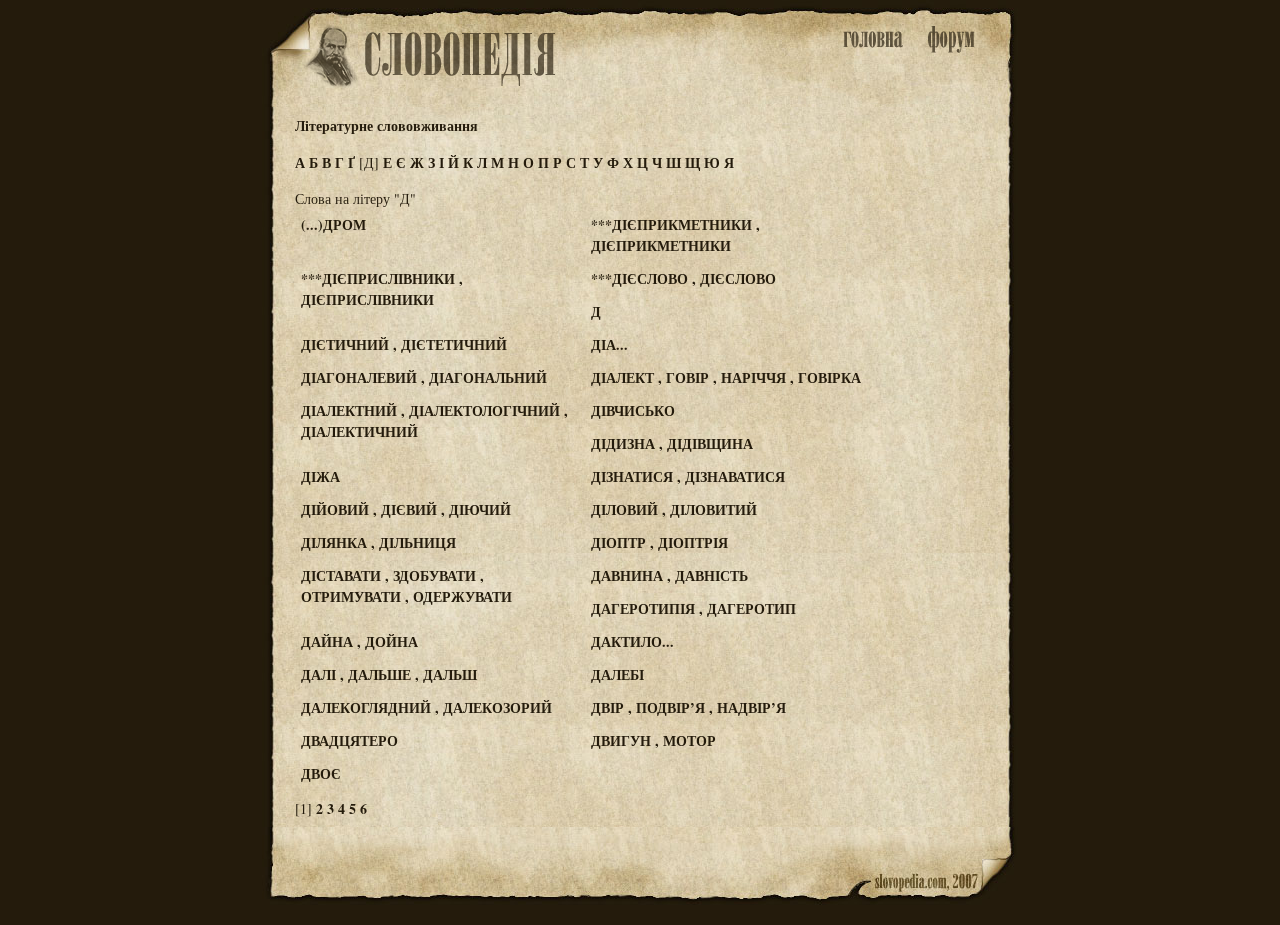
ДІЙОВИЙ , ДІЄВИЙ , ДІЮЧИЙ (406, 509)
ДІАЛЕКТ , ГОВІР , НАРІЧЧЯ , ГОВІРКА (726, 377)
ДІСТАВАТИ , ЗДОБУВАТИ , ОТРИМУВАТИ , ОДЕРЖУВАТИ (406, 586)
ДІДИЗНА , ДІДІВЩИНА (672, 443)
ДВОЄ (321, 773)
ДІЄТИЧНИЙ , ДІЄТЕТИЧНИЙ (404, 344)
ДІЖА (320, 476)
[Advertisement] (933, 301)
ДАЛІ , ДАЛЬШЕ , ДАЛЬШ (389, 674)
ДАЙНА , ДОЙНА (359, 641)
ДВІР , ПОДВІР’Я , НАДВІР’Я (688, 707)
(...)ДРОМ (333, 224)
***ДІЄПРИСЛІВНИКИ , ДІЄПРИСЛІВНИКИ (382, 289)
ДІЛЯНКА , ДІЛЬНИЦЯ (378, 542)
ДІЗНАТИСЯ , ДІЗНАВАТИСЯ (688, 476)
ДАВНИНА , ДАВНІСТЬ (669, 575)
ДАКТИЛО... (632, 641)
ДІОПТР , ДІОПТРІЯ (659, 542)
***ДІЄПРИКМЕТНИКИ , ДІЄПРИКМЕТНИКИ (675, 235)
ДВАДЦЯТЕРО (349, 740)
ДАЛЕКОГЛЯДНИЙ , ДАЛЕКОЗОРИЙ (426, 707)
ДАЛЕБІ (617, 674)
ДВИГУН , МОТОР (653, 740)
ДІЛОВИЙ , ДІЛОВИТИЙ (674, 509)
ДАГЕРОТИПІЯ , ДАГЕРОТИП (693, 608)
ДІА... (609, 344)
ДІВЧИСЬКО (633, 410)
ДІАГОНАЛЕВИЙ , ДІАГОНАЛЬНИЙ (424, 377)
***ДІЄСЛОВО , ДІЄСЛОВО (683, 278)
